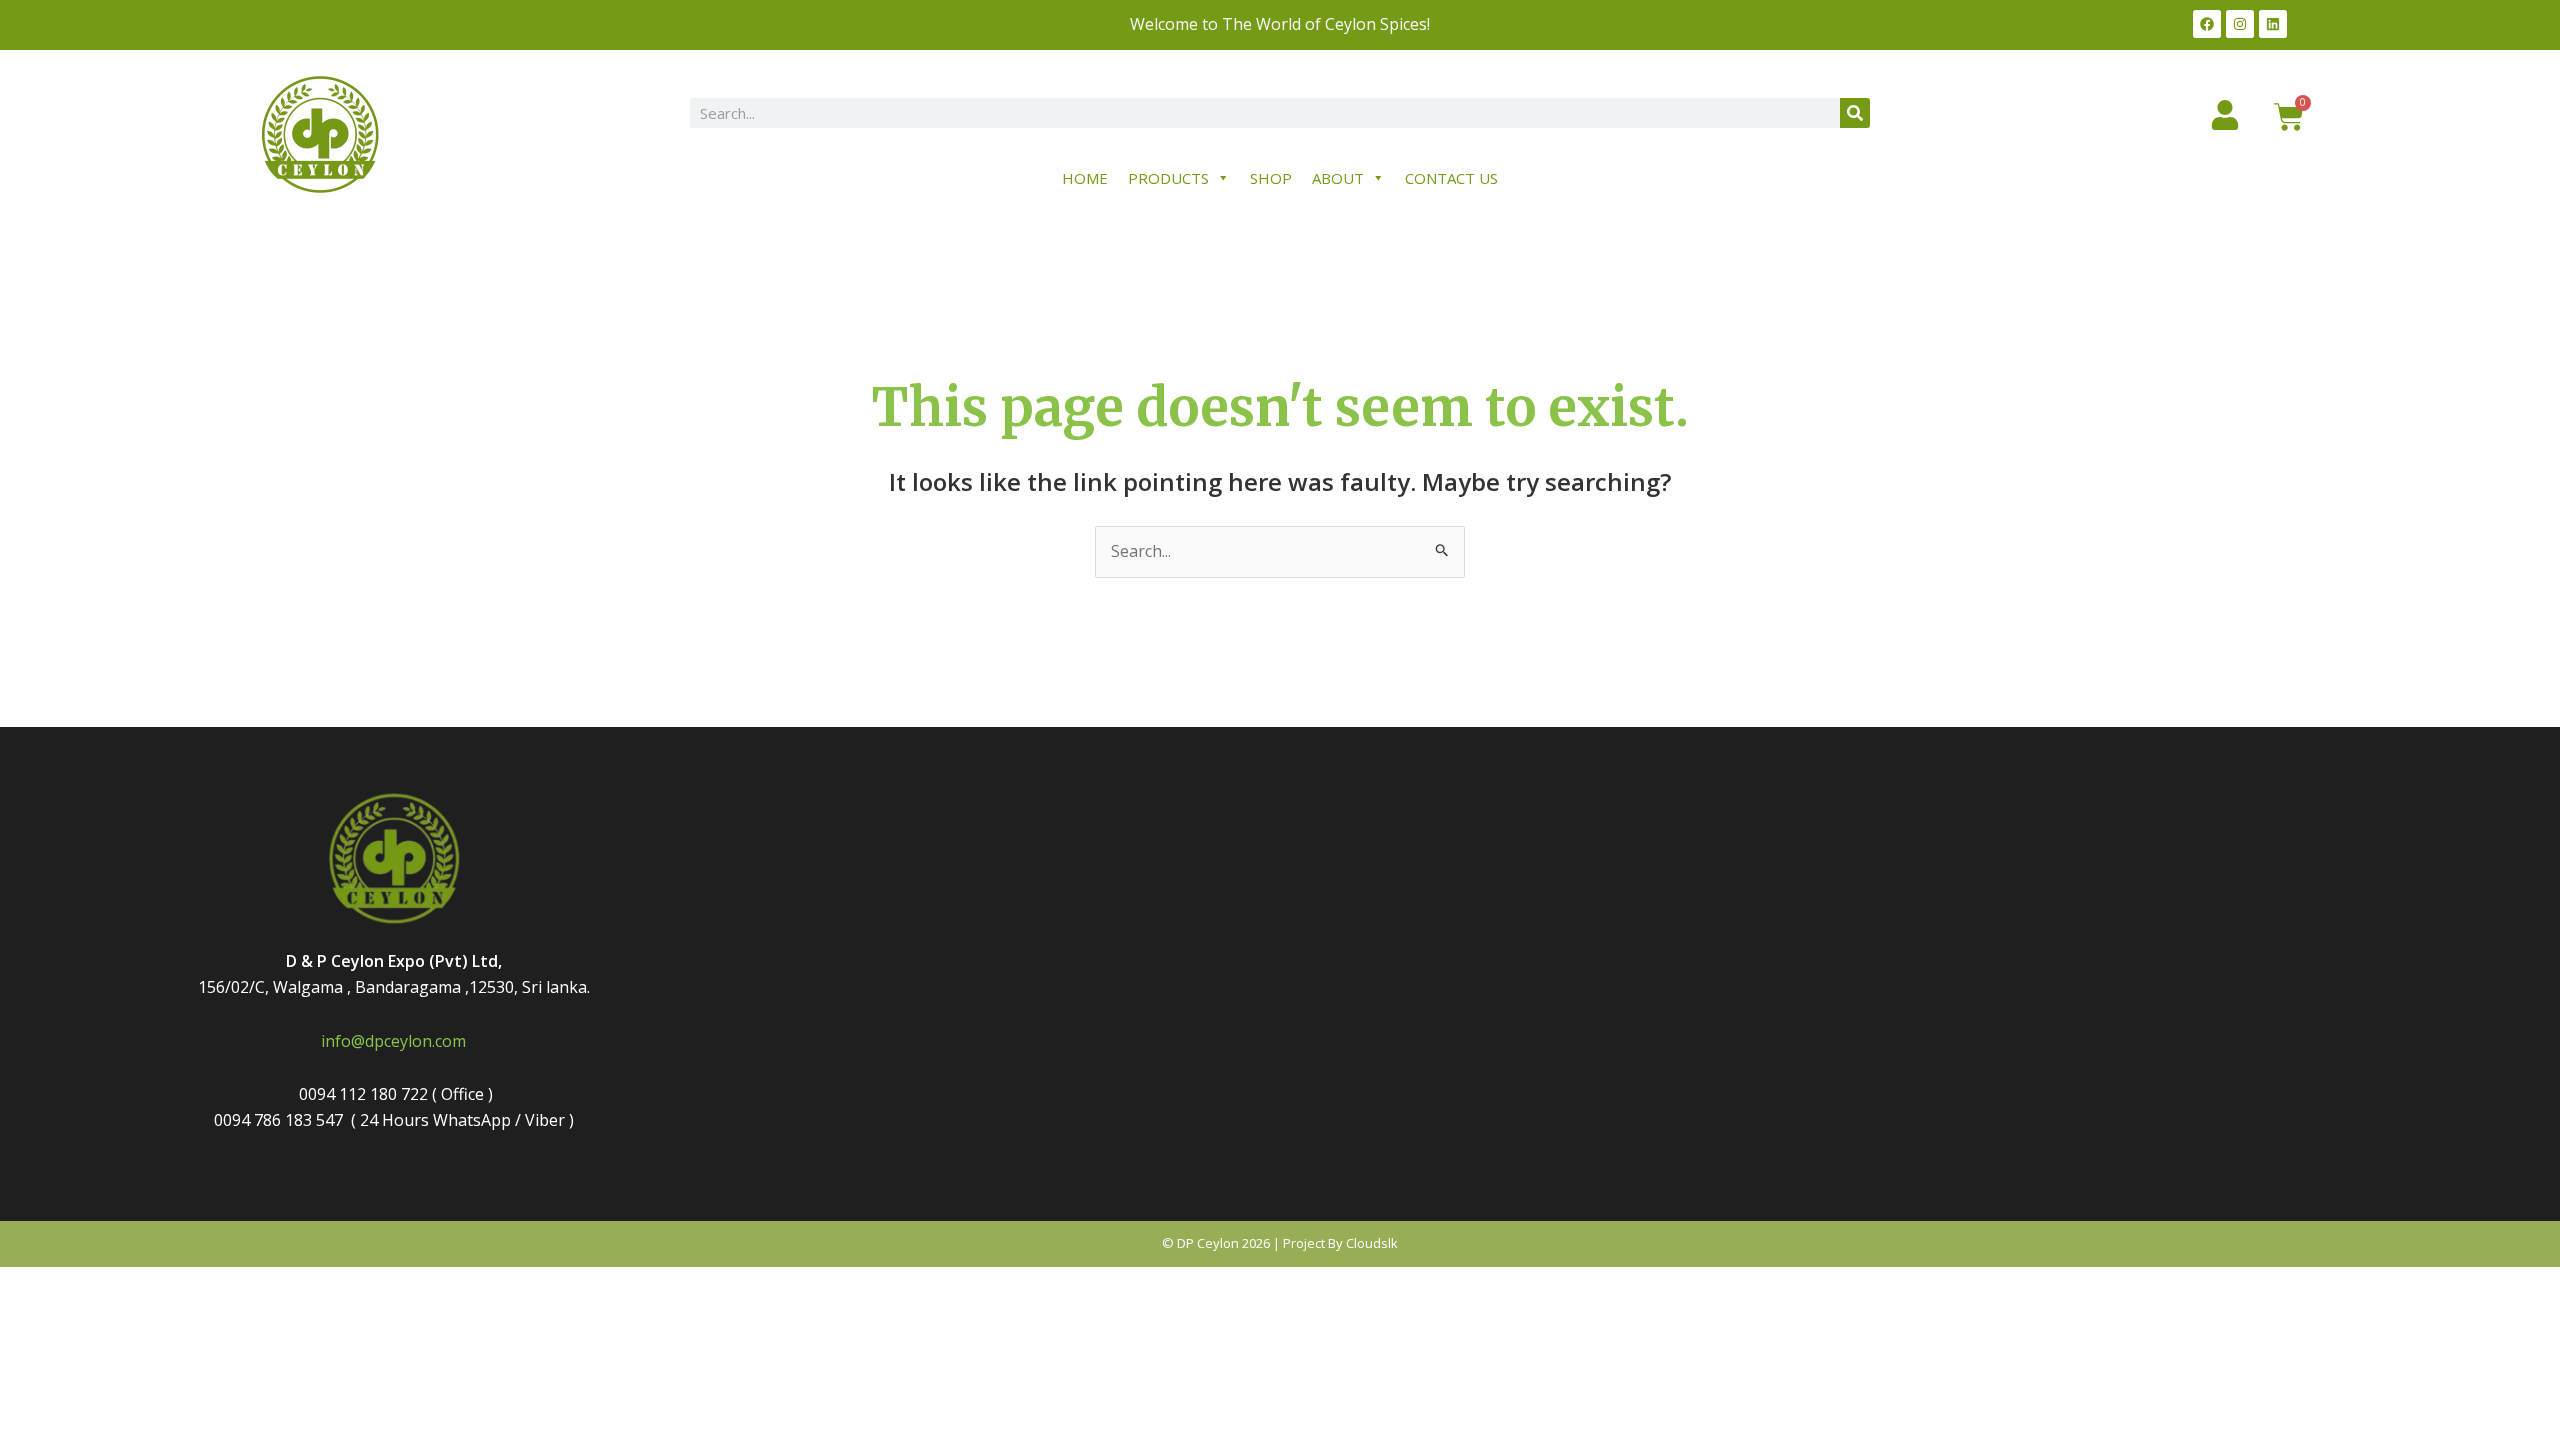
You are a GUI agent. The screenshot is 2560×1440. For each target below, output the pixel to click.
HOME (1085, 178)
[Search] (1855, 113)
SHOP (1271, 178)
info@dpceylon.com (393, 1041)
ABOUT (1338, 178)
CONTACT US (1451, 178)
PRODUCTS (1168, 178)
